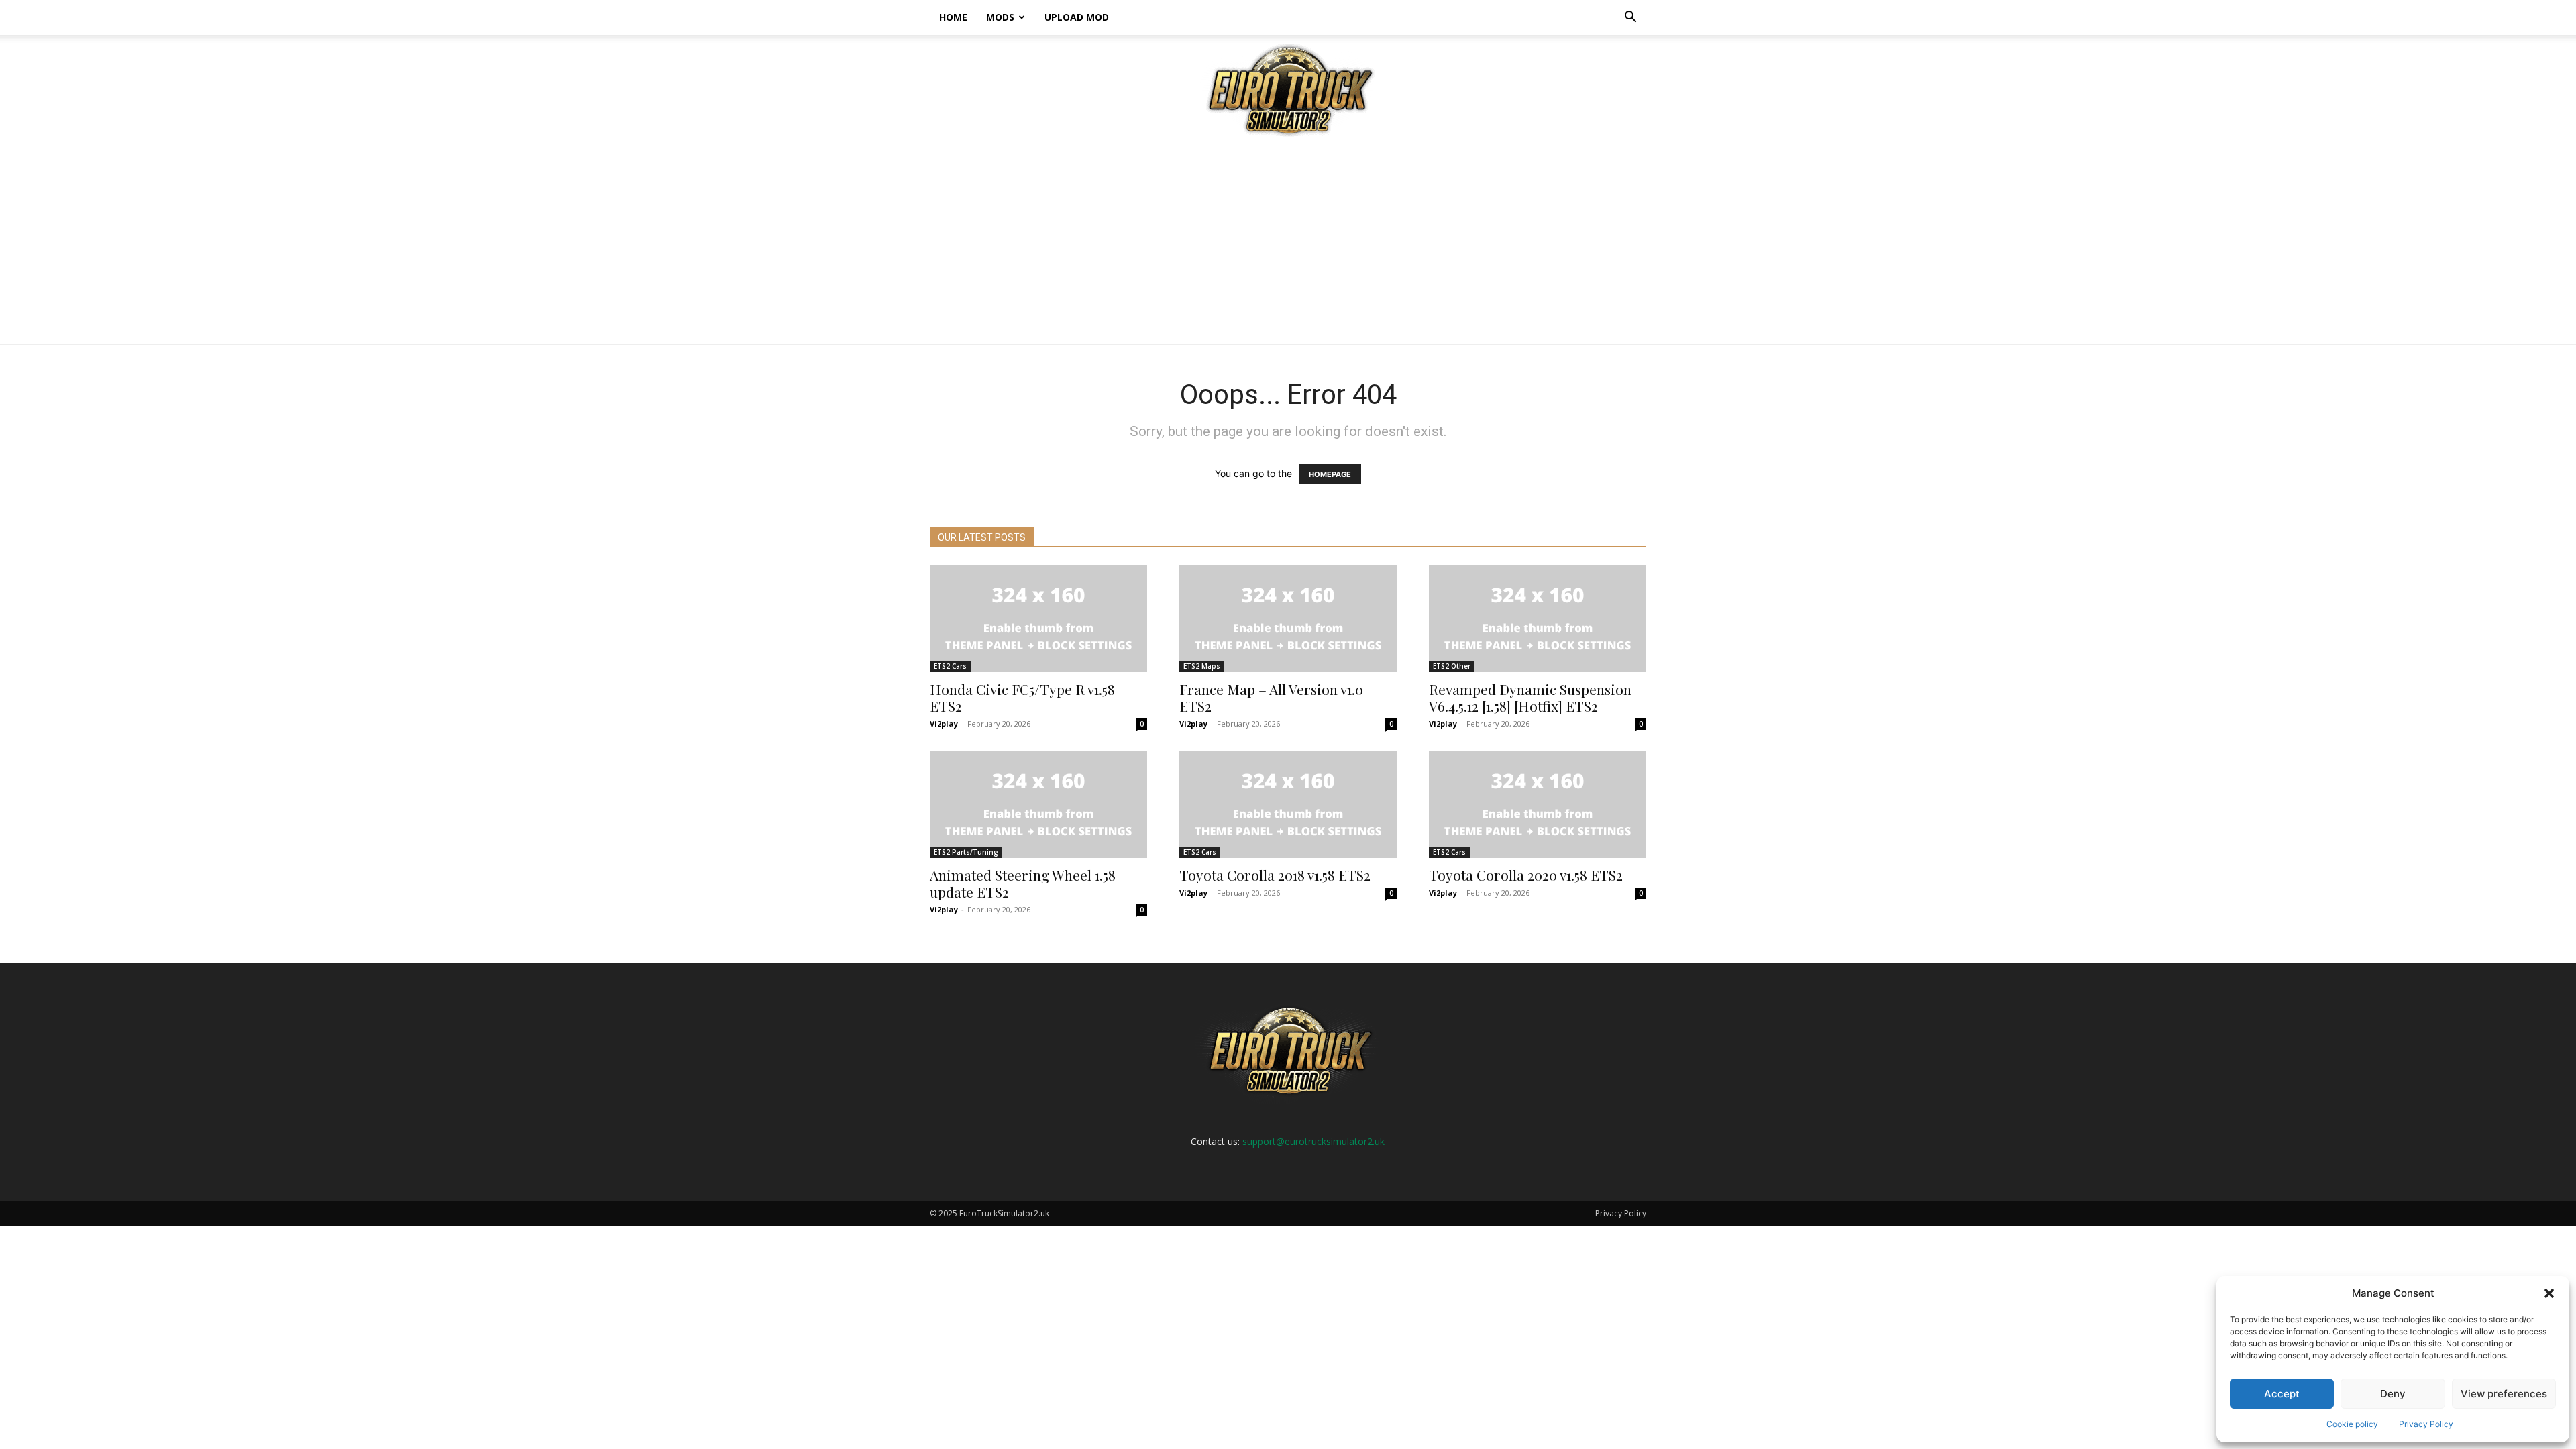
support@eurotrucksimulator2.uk (1313, 1141)
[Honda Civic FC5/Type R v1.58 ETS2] (1038, 619)
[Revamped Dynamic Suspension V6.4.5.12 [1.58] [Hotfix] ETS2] (1538, 619)
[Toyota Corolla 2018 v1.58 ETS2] (1288, 804)
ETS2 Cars (950, 666)
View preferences (2504, 1394)
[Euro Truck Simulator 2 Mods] (1288, 90)
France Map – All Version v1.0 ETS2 (1271, 697)
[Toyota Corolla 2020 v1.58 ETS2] (1538, 804)
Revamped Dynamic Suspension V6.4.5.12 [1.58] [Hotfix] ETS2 (1530, 697)
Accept (2282, 1394)
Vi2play (944, 723)
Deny (2393, 1394)
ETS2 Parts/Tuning (966, 852)
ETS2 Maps (1202, 666)
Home (953, 17)
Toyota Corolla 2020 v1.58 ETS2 (1526, 875)
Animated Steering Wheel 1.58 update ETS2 (1023, 883)
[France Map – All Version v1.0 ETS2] (1288, 619)
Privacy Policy (2426, 1424)
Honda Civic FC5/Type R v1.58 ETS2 (1022, 697)
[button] (2549, 1293)
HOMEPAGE (1330, 474)
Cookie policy (2352, 1424)
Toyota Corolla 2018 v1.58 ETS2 (1275, 875)
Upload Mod (1077, 17)
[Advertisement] (1288, 244)
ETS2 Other (1452, 666)
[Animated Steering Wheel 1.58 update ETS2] (1038, 804)
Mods (1000, 17)
